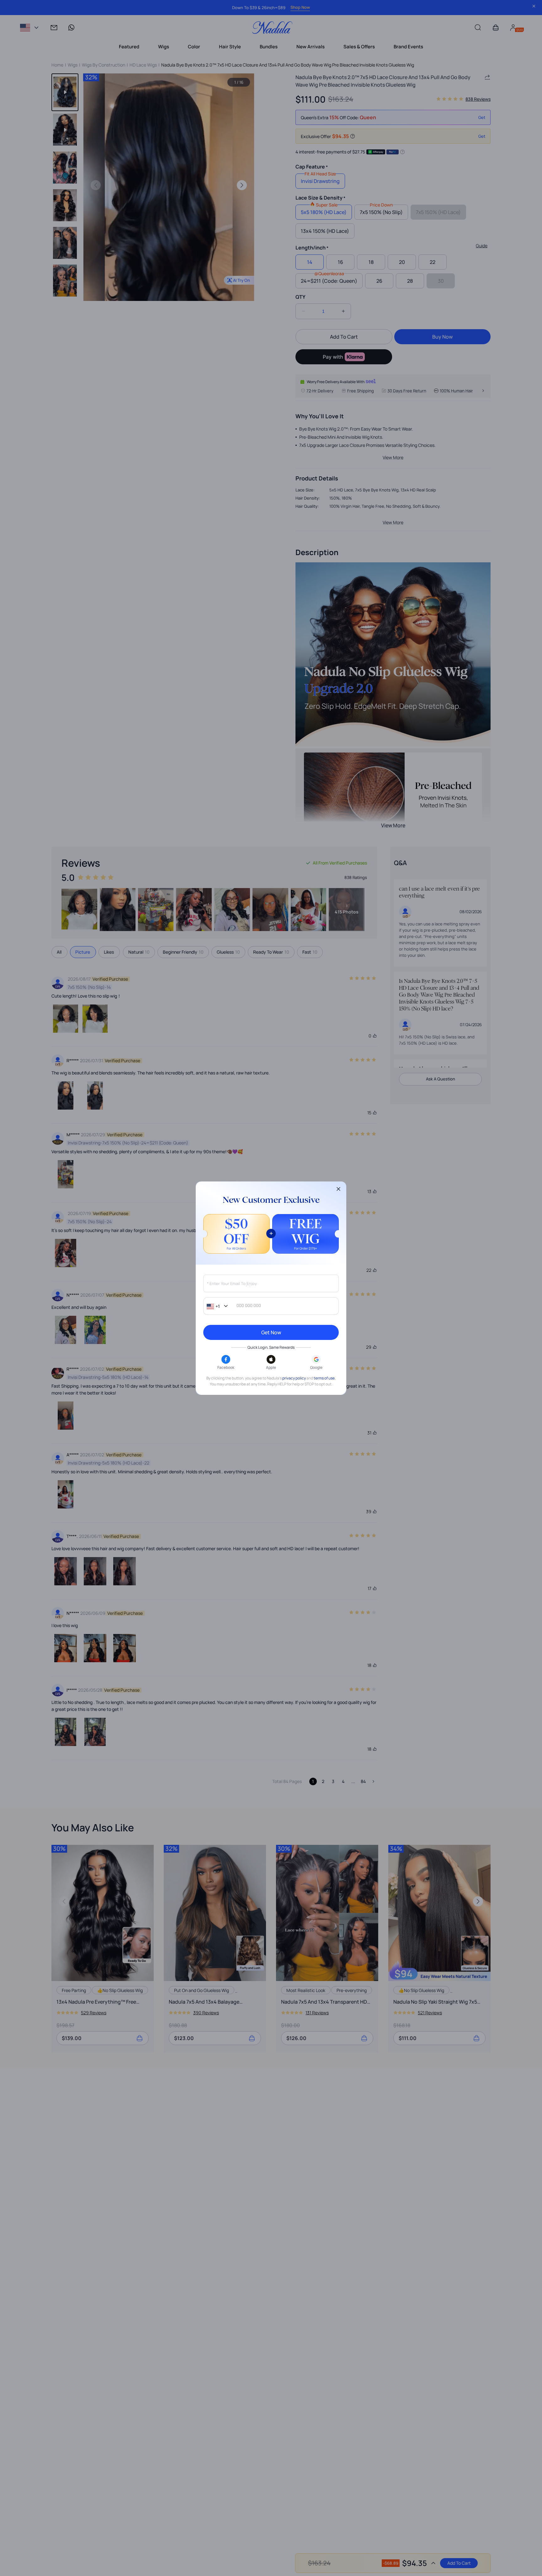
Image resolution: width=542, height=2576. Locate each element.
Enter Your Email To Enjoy (232, 1284)
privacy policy (294, 1378)
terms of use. (325, 1378)
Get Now (271, 1332)
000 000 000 (249, 1306)
